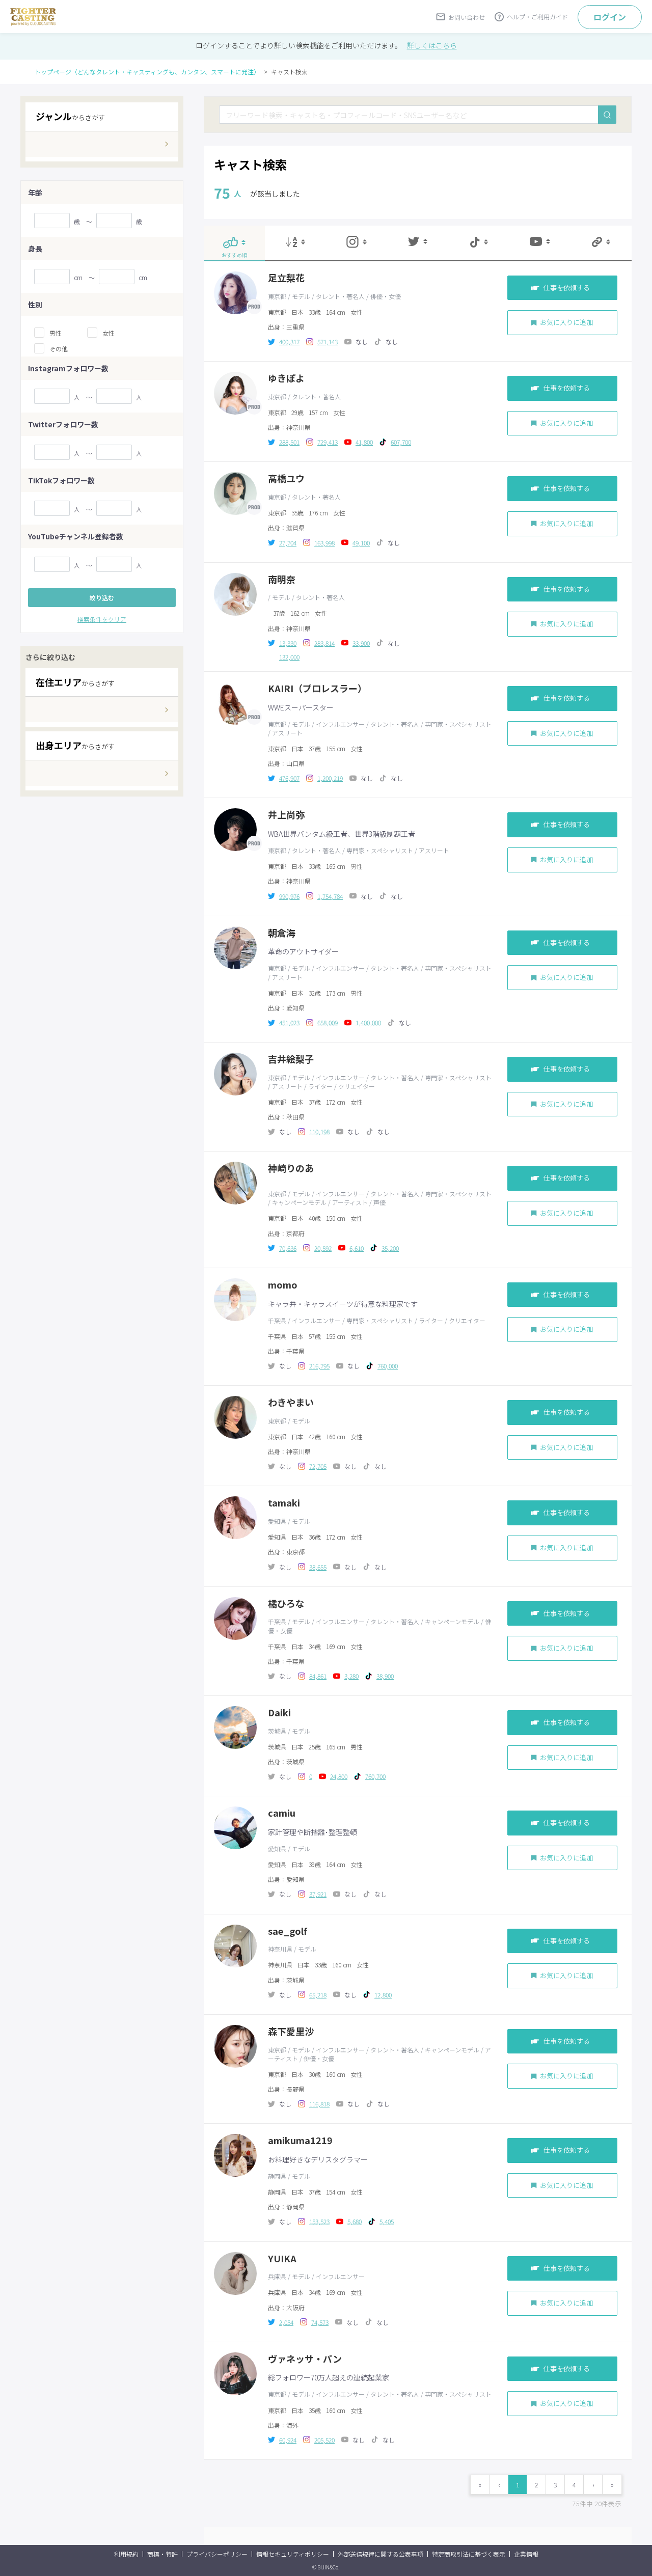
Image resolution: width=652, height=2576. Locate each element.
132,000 (289, 657)
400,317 (289, 341)
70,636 (288, 1248)
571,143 (328, 341)
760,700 (375, 1776)
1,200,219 (330, 778)
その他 (59, 349)
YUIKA (282, 2258)
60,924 (288, 2440)
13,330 (288, 643)
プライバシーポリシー (217, 2554)
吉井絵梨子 (291, 1059)
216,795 (319, 1366)
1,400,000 (368, 1022)
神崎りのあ (291, 1168)
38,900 (385, 1676)
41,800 (364, 442)
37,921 (318, 1894)
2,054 (286, 2322)
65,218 (318, 1995)
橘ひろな (286, 1604)
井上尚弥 (286, 815)
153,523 (319, 2221)
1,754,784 (330, 896)
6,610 (357, 1248)
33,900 (361, 643)
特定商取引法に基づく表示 (469, 2554)
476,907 (289, 778)
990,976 (289, 896)
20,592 (323, 1248)
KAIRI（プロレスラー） (317, 688)
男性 (56, 333)
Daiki (279, 1712)
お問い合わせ (467, 17)
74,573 (320, 2322)
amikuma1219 (300, 2140)
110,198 (319, 1131)
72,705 (318, 1466)
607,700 (401, 442)
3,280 (351, 1676)
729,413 (328, 442)
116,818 (319, 2104)
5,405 (387, 2221)
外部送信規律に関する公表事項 (381, 2554)
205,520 (324, 2440)
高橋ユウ (286, 478)
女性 (108, 333)
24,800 (339, 1776)
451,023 (289, 1022)
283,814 (324, 643)
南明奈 (282, 579)
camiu (282, 1813)
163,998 (324, 543)
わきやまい (291, 1402)
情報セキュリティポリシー (293, 2554)
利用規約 (126, 2554)
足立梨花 (286, 278)
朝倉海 (282, 933)
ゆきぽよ (286, 378)
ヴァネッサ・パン (305, 2359)
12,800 (383, 1995)
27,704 (288, 543)
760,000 (388, 1366)
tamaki (284, 1503)
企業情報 (526, 2554)
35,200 (390, 1248)
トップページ (147, 72)
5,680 (355, 2221)
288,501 (289, 442)
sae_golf (288, 1931)
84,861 (318, 1676)
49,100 (361, 543)
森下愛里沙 (291, 2031)
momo (283, 1285)
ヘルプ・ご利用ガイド (537, 17)
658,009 (328, 1022)
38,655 (318, 1567)
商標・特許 (162, 2554)
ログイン (610, 17)
